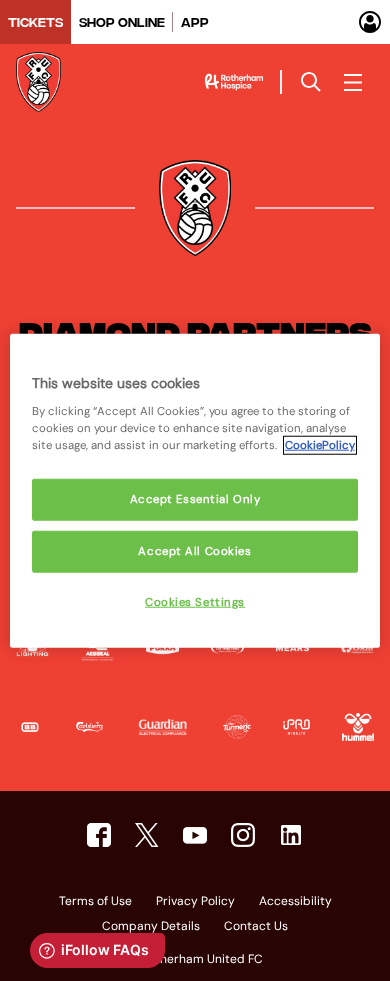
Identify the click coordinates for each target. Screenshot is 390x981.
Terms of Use (95, 902)
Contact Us (256, 927)
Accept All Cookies (194, 551)
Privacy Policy (195, 902)
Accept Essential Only (195, 499)
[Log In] (370, 22)
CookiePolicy (320, 445)
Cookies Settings (195, 602)
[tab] (35, 22)
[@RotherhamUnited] (147, 835)
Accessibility (295, 902)
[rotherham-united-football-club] (291, 835)
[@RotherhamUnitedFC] (195, 835)
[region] (195, 490)
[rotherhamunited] (99, 835)
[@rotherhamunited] (243, 835)
